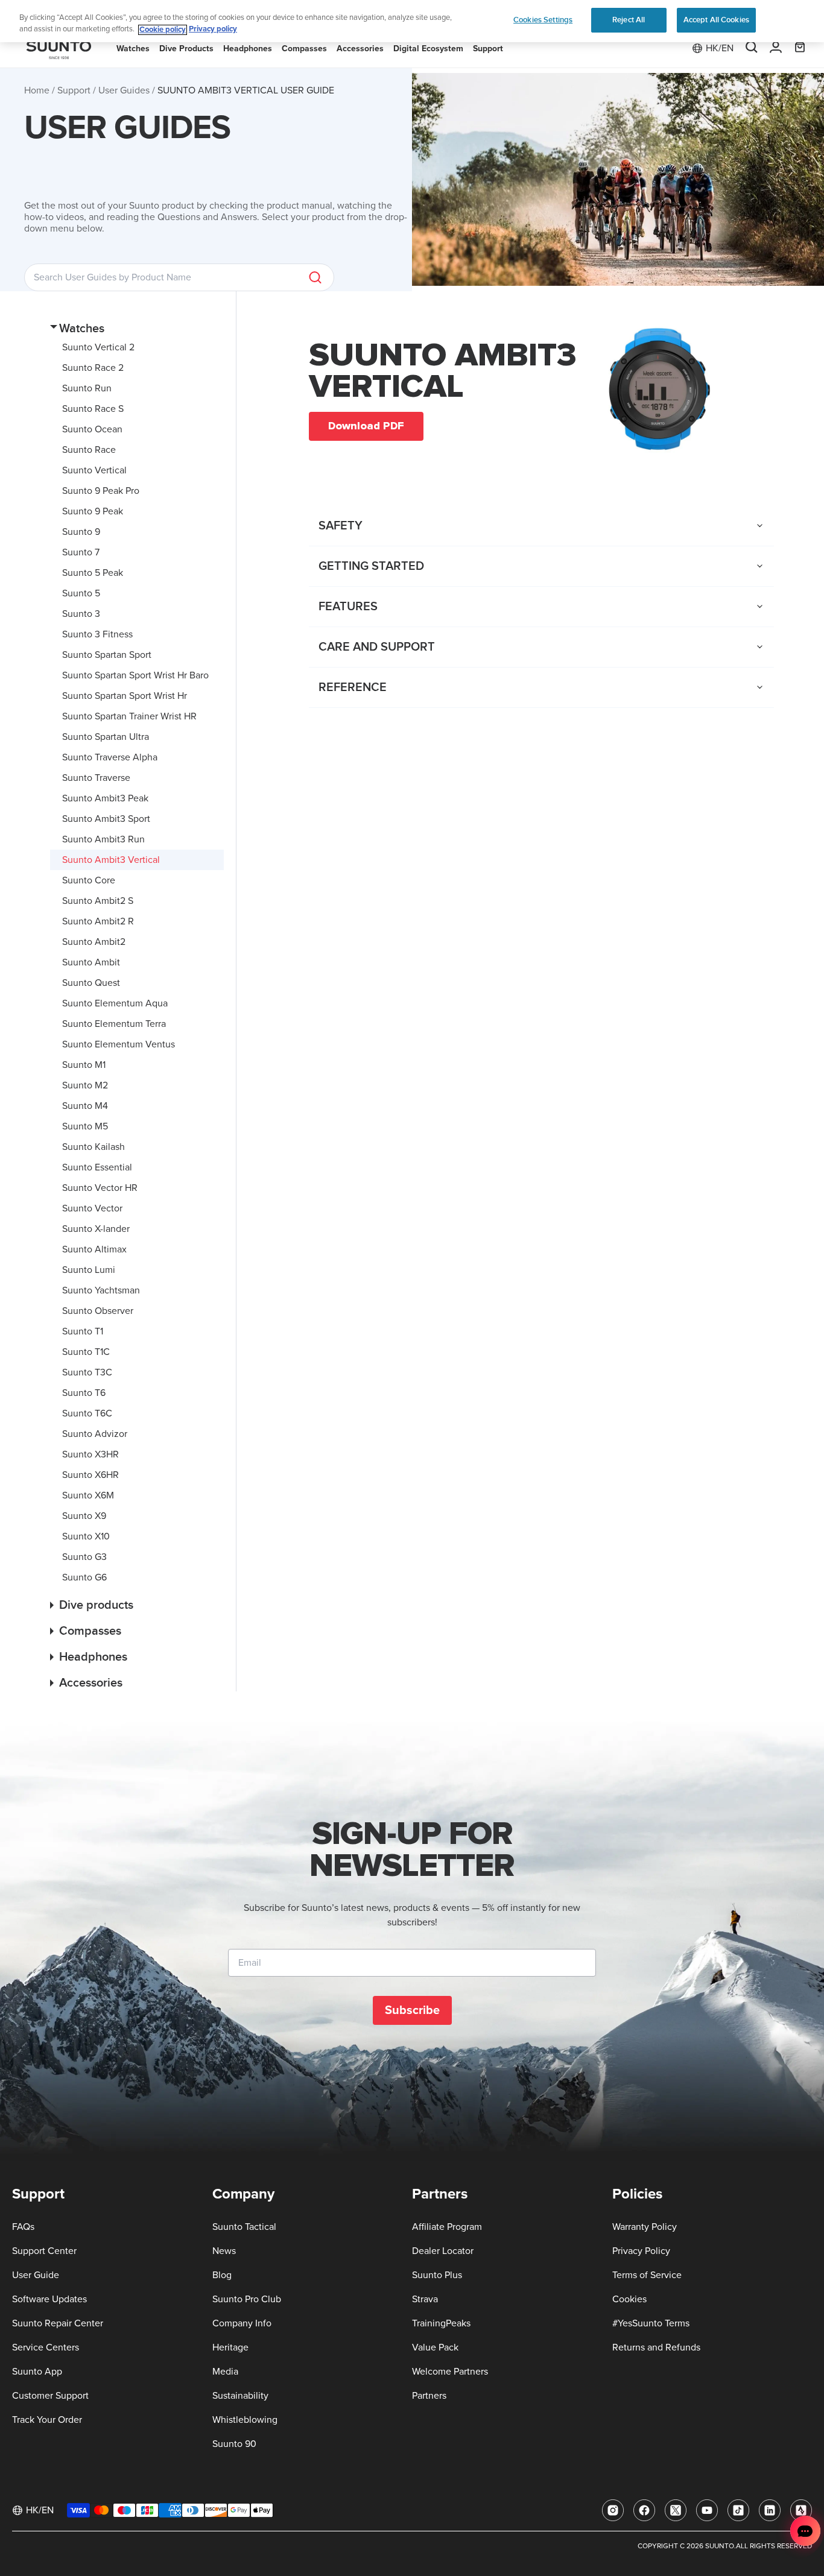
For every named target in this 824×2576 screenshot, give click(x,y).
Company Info (242, 2323)
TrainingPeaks (441, 2323)
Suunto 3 (81, 614)
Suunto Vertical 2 (98, 347)
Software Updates (49, 2299)
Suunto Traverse (96, 778)
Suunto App (37, 2372)
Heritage (230, 2347)
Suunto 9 (81, 532)
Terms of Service (647, 2275)
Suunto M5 (85, 1126)
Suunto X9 (84, 1516)
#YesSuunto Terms (651, 2323)
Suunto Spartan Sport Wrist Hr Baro (135, 675)
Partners (429, 2396)
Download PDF (366, 426)
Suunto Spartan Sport (107, 655)
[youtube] (707, 2510)
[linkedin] (770, 2510)
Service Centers (46, 2347)
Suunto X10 (86, 1536)
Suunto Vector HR (100, 1188)
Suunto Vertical (94, 470)
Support (74, 90)
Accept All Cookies (716, 20)
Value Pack (435, 2347)
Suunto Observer (98, 1311)
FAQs (23, 2227)
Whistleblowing (245, 2420)
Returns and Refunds (656, 2347)
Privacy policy (213, 30)
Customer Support (50, 2396)
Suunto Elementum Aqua (115, 1003)
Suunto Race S (93, 409)
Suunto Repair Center (58, 2323)
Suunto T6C (87, 1413)
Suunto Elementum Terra (114, 1024)
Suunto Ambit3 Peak (105, 798)
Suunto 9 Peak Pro (101, 491)
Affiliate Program (447, 2227)
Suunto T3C (87, 1372)
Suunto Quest (91, 983)
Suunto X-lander (96, 1229)
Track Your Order (47, 2420)
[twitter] (676, 2510)
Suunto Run (87, 388)
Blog (222, 2275)
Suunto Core (89, 880)
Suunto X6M (88, 1495)
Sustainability (240, 2396)
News (224, 2251)
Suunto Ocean (92, 429)
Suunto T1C (86, 1352)
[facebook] (644, 2510)
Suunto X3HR (90, 1454)
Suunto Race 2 (93, 368)
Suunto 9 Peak (93, 511)
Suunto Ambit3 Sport (106, 819)
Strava (425, 2299)
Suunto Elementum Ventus (119, 1044)
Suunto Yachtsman (101, 1290)
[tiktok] (738, 2510)
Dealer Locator (443, 2251)
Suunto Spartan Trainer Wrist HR (129, 716)
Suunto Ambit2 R (98, 921)
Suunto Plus (437, 2275)
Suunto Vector (92, 1208)
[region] (412, 21)
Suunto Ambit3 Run (103, 839)
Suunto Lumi (89, 1270)
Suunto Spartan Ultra (106, 737)
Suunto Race (89, 450)
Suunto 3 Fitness (97, 634)
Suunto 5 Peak (93, 573)
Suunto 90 (234, 2444)
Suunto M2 (85, 1085)
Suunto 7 (81, 552)
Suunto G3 (84, 1557)
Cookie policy (163, 30)
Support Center (44, 2251)
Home (37, 90)
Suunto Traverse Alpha (110, 757)
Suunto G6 (84, 1577)
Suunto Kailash (93, 1147)
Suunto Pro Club (247, 2299)
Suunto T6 (84, 1393)
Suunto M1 (84, 1065)
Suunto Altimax (94, 1249)
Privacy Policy (641, 2251)
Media (225, 2372)
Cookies (629, 2299)
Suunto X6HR (90, 1475)
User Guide (36, 2275)
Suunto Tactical (244, 2227)
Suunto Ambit (91, 962)
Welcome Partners (450, 2372)
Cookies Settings (543, 20)
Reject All (629, 20)
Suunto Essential (97, 1167)
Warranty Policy (645, 2227)
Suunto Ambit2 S (98, 901)
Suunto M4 (85, 1106)
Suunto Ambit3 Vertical (111, 860)
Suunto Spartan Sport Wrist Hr (125, 696)
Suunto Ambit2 (94, 942)
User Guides (124, 90)
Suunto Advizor (95, 1434)
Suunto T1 (83, 1331)
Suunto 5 (81, 593)
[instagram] (613, 2510)
